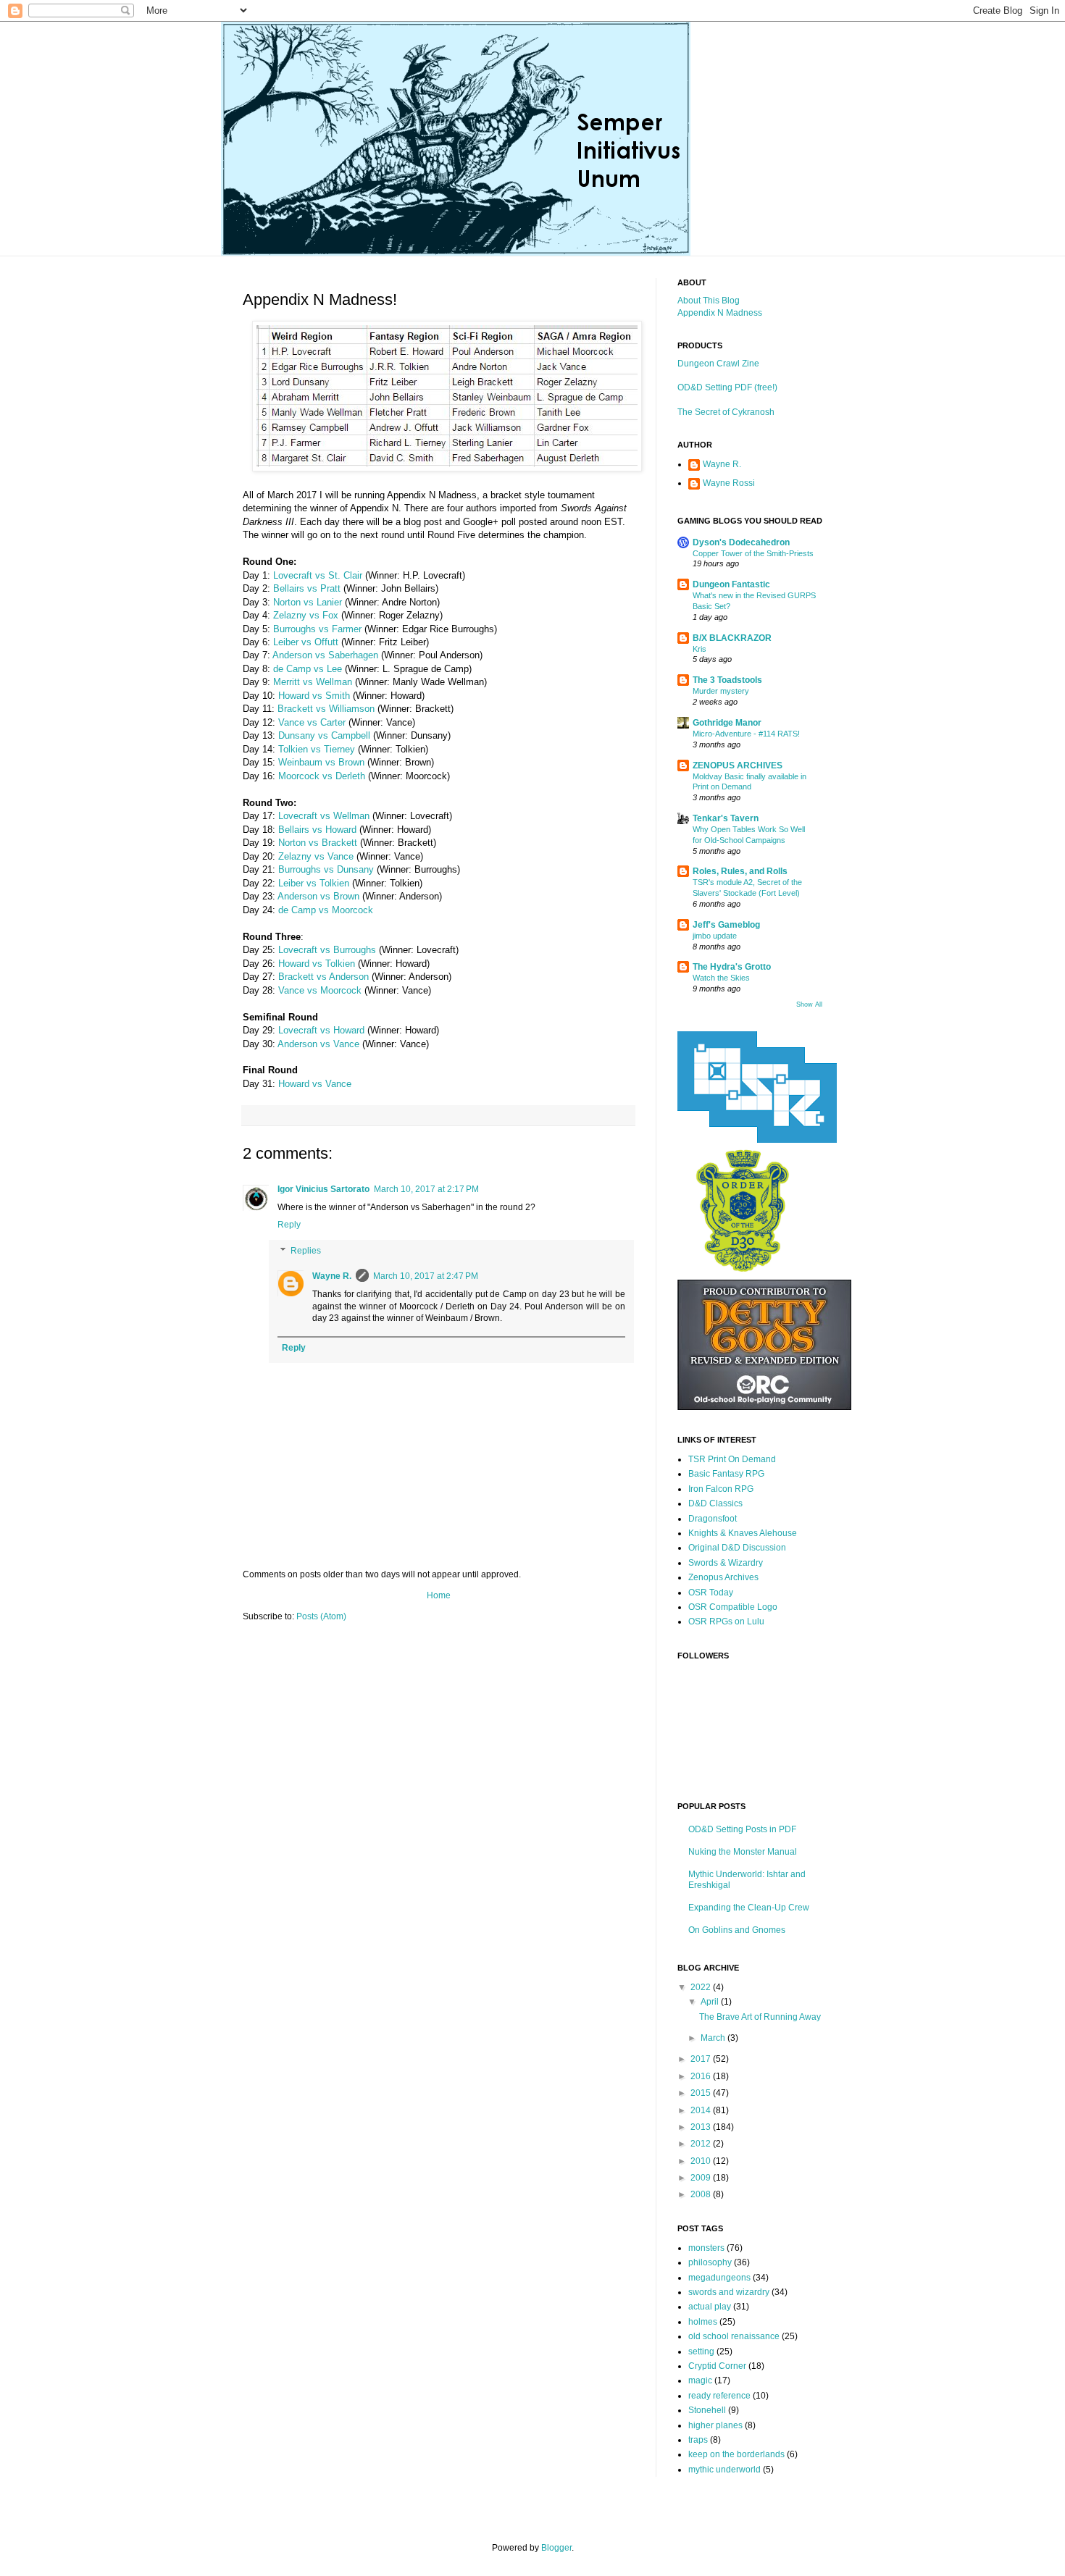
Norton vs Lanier (308, 602)
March (714, 2038)
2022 (702, 1987)
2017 (702, 2059)
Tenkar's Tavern (726, 818)
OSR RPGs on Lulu (726, 1621)
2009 (702, 2178)
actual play (710, 2307)
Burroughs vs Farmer (317, 629)
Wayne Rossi (729, 483)
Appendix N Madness (720, 313)
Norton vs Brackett (318, 843)
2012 (702, 2144)
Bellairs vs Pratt (307, 588)
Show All (809, 1004)
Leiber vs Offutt (306, 642)
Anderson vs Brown (318, 896)
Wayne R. (332, 1276)
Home (439, 1595)
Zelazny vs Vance (316, 856)
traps (698, 2440)
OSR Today (711, 1593)
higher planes (715, 2425)
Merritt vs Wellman (313, 682)
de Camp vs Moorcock (326, 910)
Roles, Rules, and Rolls (740, 871)
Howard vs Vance (315, 1084)
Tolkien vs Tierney (317, 749)
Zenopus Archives (723, 1577)
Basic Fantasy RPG (726, 1474)
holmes (703, 2322)
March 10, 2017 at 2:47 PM (426, 1276)
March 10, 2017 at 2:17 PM (426, 1189)
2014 (702, 2110)
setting (701, 2351)
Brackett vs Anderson (323, 977)
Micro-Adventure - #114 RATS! (746, 734)
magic (700, 2380)
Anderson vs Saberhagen (325, 655)
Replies (306, 1251)
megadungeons (719, 2278)
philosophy (710, 2262)
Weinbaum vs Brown (321, 762)
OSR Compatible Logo (733, 1607)
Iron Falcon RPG (721, 1489)
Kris (699, 649)
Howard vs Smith (314, 696)
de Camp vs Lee (308, 669)
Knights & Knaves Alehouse (743, 1533)
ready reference (719, 2396)
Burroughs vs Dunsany (326, 869)
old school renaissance (734, 2336)
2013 (702, 2127)
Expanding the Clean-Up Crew (749, 1908)
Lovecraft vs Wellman (324, 816)
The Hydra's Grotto (732, 967)
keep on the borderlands (736, 2454)
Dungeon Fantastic (731, 584)
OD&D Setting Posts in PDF (742, 1829)
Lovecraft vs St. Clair (318, 575)
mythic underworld (724, 2470)
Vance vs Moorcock (320, 990)
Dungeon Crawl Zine (718, 364)
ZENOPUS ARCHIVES (738, 765)
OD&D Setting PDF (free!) (727, 387)
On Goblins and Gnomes (737, 1930)
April (711, 2002)
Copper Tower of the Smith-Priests (753, 553)
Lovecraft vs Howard (321, 1030)
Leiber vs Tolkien (314, 883)
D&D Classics (715, 1503)
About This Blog (709, 301)
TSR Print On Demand (732, 1459)
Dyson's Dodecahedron (741, 542)
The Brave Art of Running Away (760, 2017)
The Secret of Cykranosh (726, 412)
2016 (702, 2076)
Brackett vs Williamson (326, 709)
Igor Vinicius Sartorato (323, 1189)
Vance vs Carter (312, 722)
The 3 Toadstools (727, 680)
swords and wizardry (729, 2292)
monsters (706, 2248)
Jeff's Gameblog (726, 925)
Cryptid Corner (717, 2366)
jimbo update (715, 936)
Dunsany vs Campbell (324, 735)
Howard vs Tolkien (317, 964)
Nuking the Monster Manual (743, 1852)
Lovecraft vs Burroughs (327, 950)
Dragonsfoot (713, 1519)
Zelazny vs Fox (306, 615)
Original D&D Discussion (737, 1548)
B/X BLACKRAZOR (732, 638)
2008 (702, 2194)
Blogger (556, 2548)
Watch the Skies (721, 978)
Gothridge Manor (727, 723)
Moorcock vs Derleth (322, 776)
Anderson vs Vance (318, 1044)
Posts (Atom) (321, 1616)
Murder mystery (721, 691)
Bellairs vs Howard (317, 830)
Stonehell (707, 2410)
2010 (702, 2161)
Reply (289, 1225)
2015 (702, 2093)
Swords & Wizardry (726, 1563)
